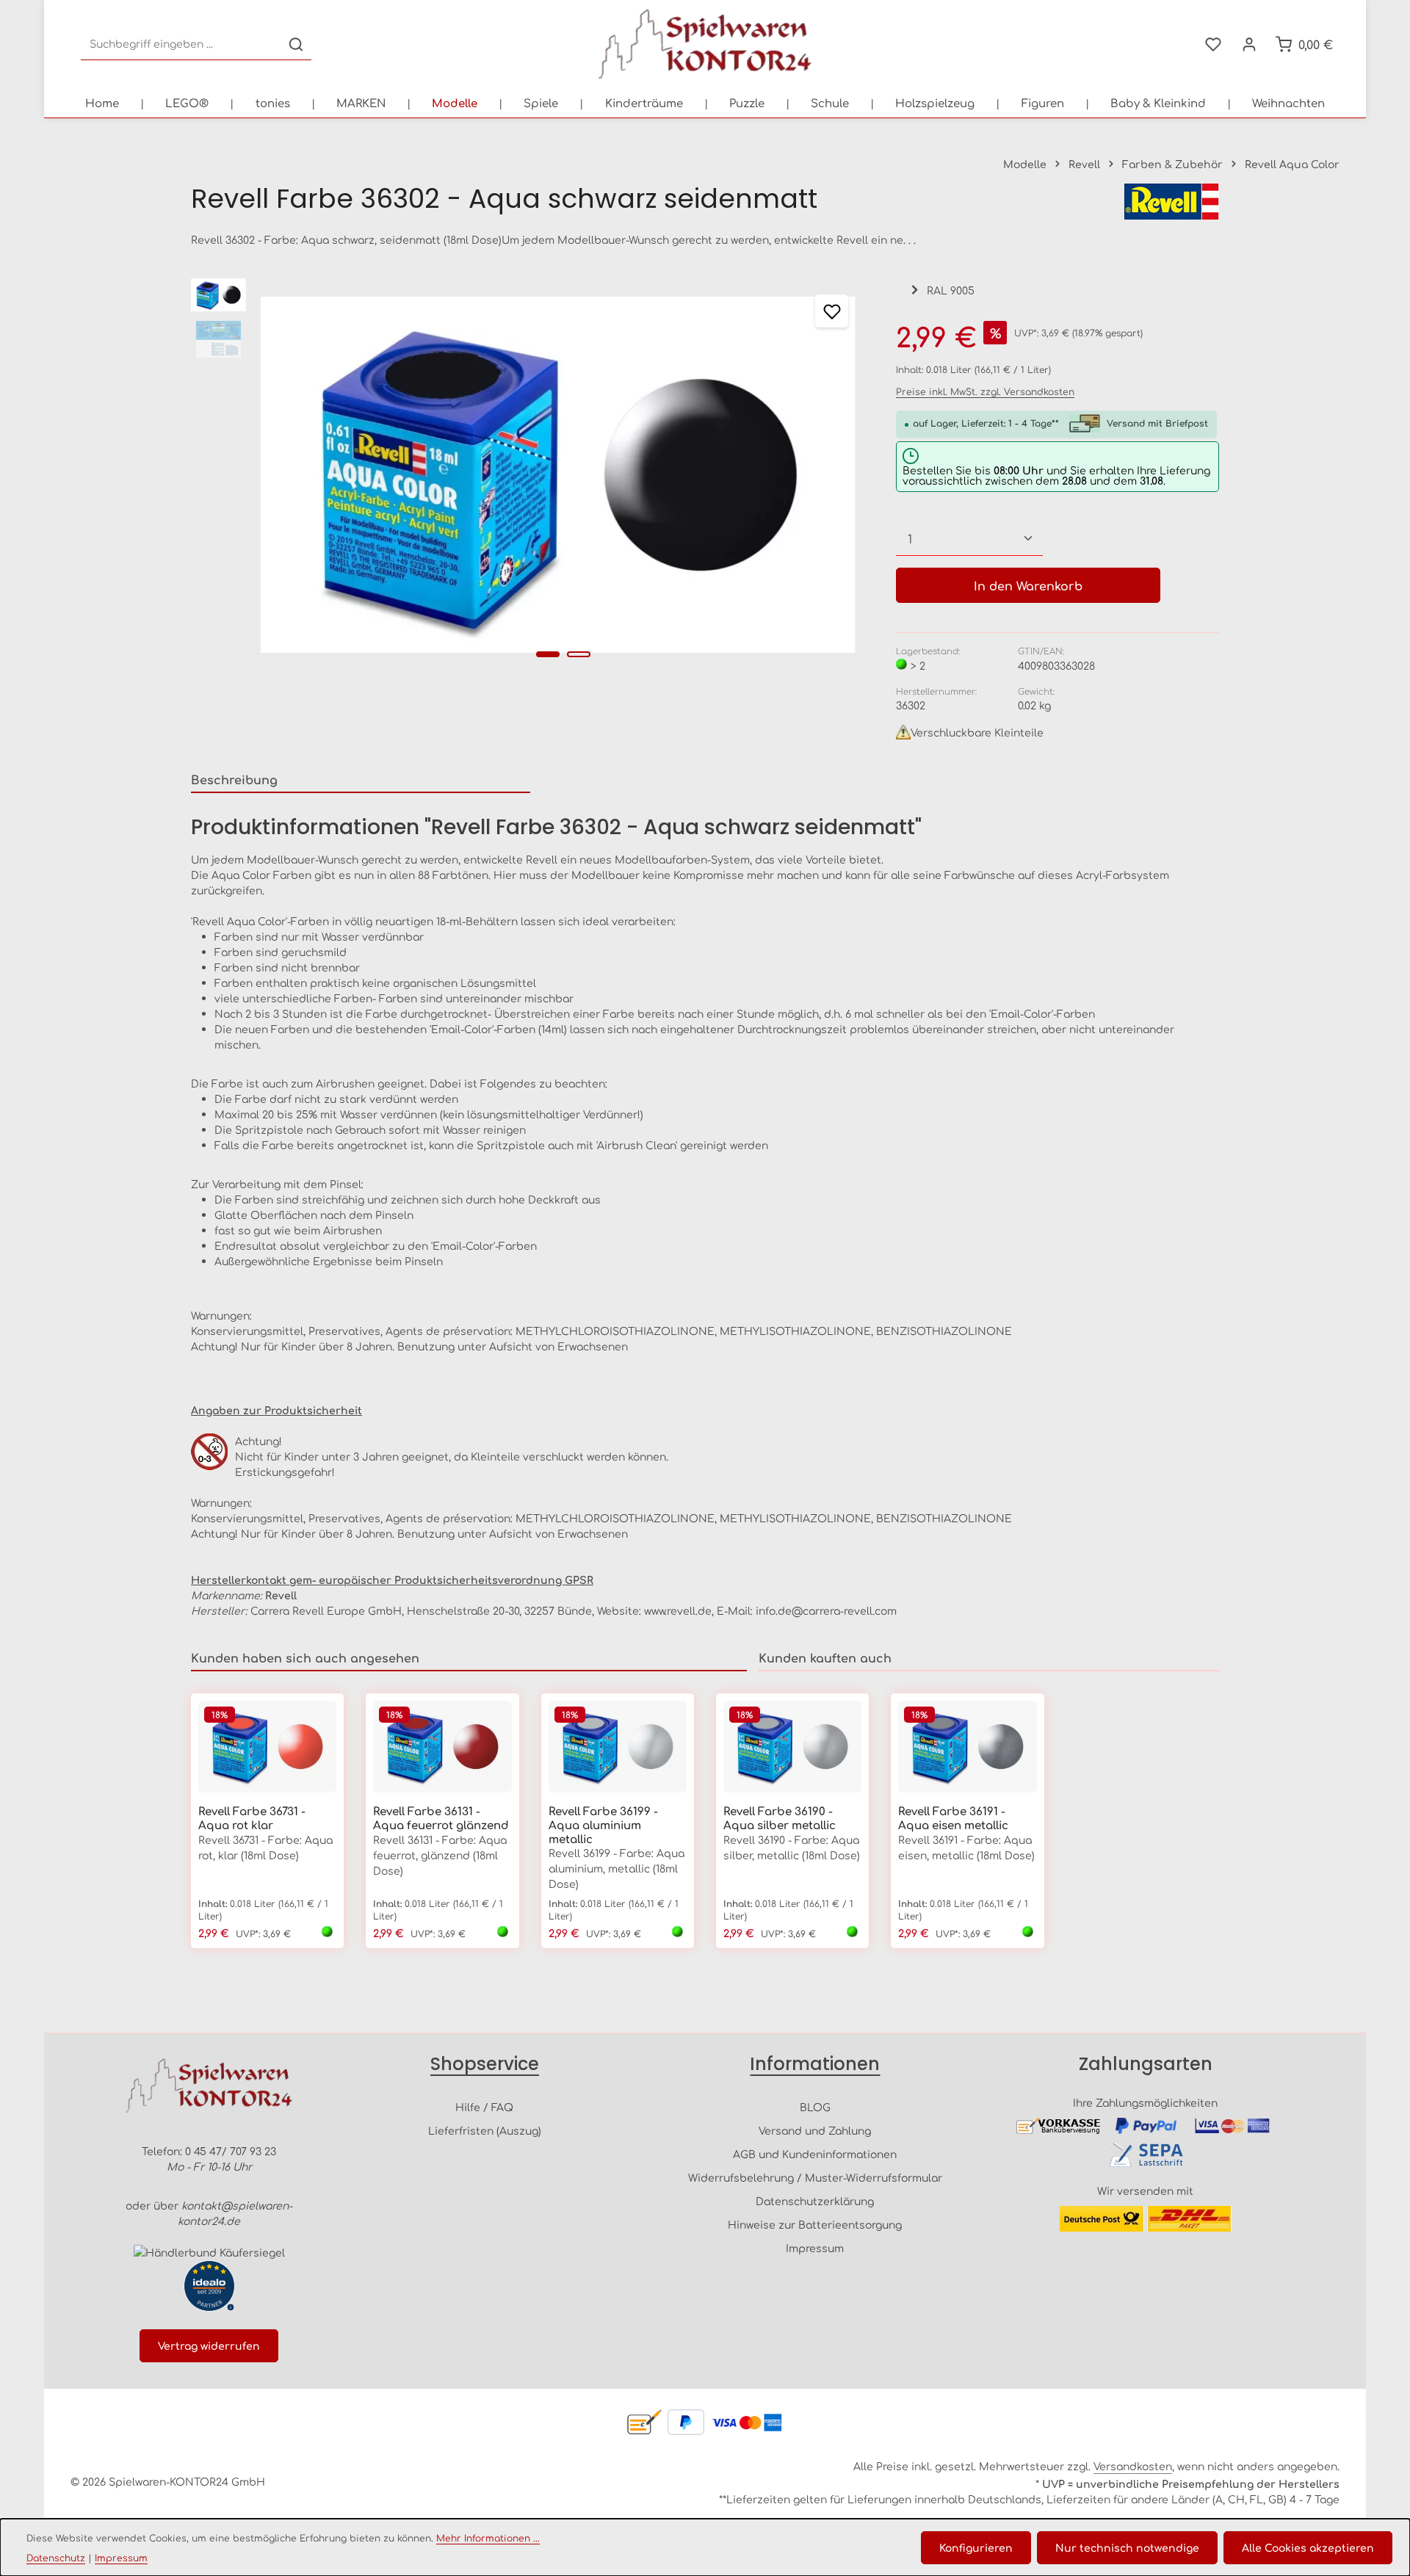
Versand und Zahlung (815, 2130)
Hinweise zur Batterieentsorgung (815, 2224)
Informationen (815, 2064)
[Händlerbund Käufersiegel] (209, 2253)
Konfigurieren (976, 2547)
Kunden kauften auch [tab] (825, 1657)
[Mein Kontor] (1249, 44)
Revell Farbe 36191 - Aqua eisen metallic (953, 1818)
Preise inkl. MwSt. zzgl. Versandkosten (985, 391)
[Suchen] (296, 44)
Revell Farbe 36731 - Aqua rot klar (252, 1818)
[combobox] (181, 44)
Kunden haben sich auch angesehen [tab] (305, 1657)
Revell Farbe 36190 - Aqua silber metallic (780, 1818)
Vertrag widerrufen (209, 2345)
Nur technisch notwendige (1127, 2547)
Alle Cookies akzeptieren (1308, 2547)
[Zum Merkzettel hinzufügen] (832, 311)
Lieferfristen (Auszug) (485, 2130)
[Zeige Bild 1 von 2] (548, 654)
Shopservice (485, 2064)
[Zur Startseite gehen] (705, 44)
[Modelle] (455, 103)
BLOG (815, 2107)
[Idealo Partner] (209, 2286)
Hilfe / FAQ (484, 2107)
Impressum (815, 2248)
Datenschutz (56, 2558)
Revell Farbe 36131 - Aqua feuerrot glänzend (441, 1818)
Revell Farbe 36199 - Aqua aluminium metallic (603, 1825)
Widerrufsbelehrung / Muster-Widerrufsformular (815, 2177)
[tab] (361, 780)
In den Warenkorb (1028, 585)
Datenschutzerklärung (815, 2201)
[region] (529, 475)
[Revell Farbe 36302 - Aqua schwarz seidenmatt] (558, 475)
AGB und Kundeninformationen (815, 2154)
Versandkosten (1133, 2466)
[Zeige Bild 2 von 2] (579, 654)
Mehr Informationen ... (488, 2538)
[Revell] (1171, 202)
